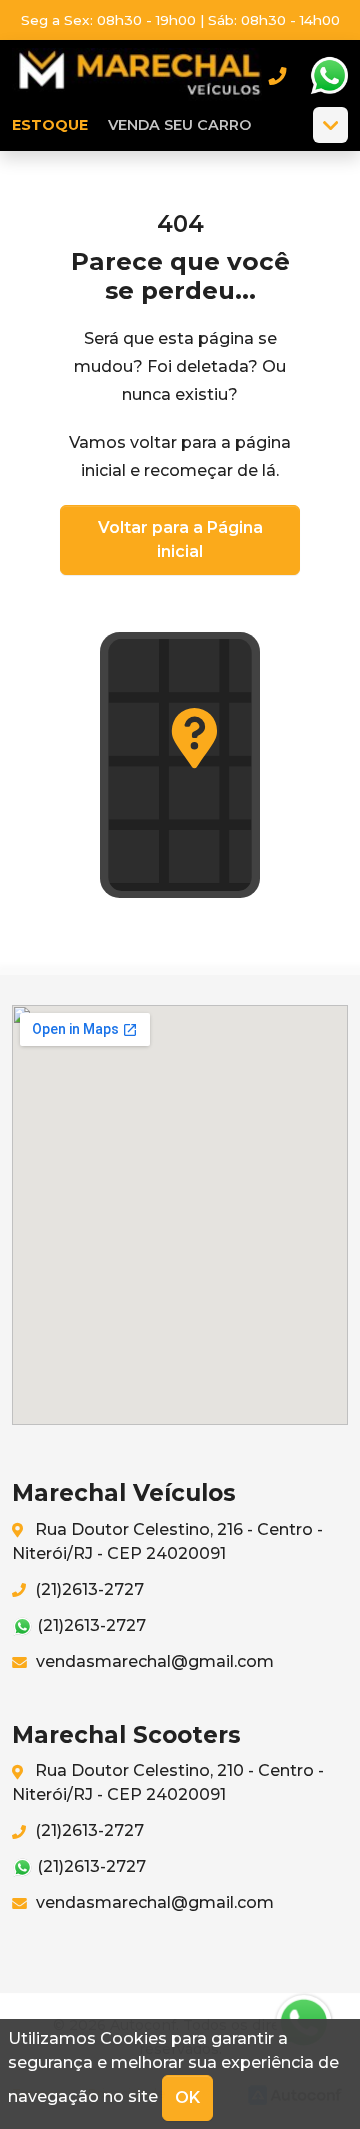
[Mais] (330, 125)
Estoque (50, 125)
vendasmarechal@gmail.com (153, 1661)
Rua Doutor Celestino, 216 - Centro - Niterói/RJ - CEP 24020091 (167, 1541)
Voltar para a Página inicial (180, 539)
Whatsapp (329, 76)
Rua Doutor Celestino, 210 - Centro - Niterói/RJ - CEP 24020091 (168, 1782)
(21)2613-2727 (87, 1589)
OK (187, 2097)
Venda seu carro (179, 125)
